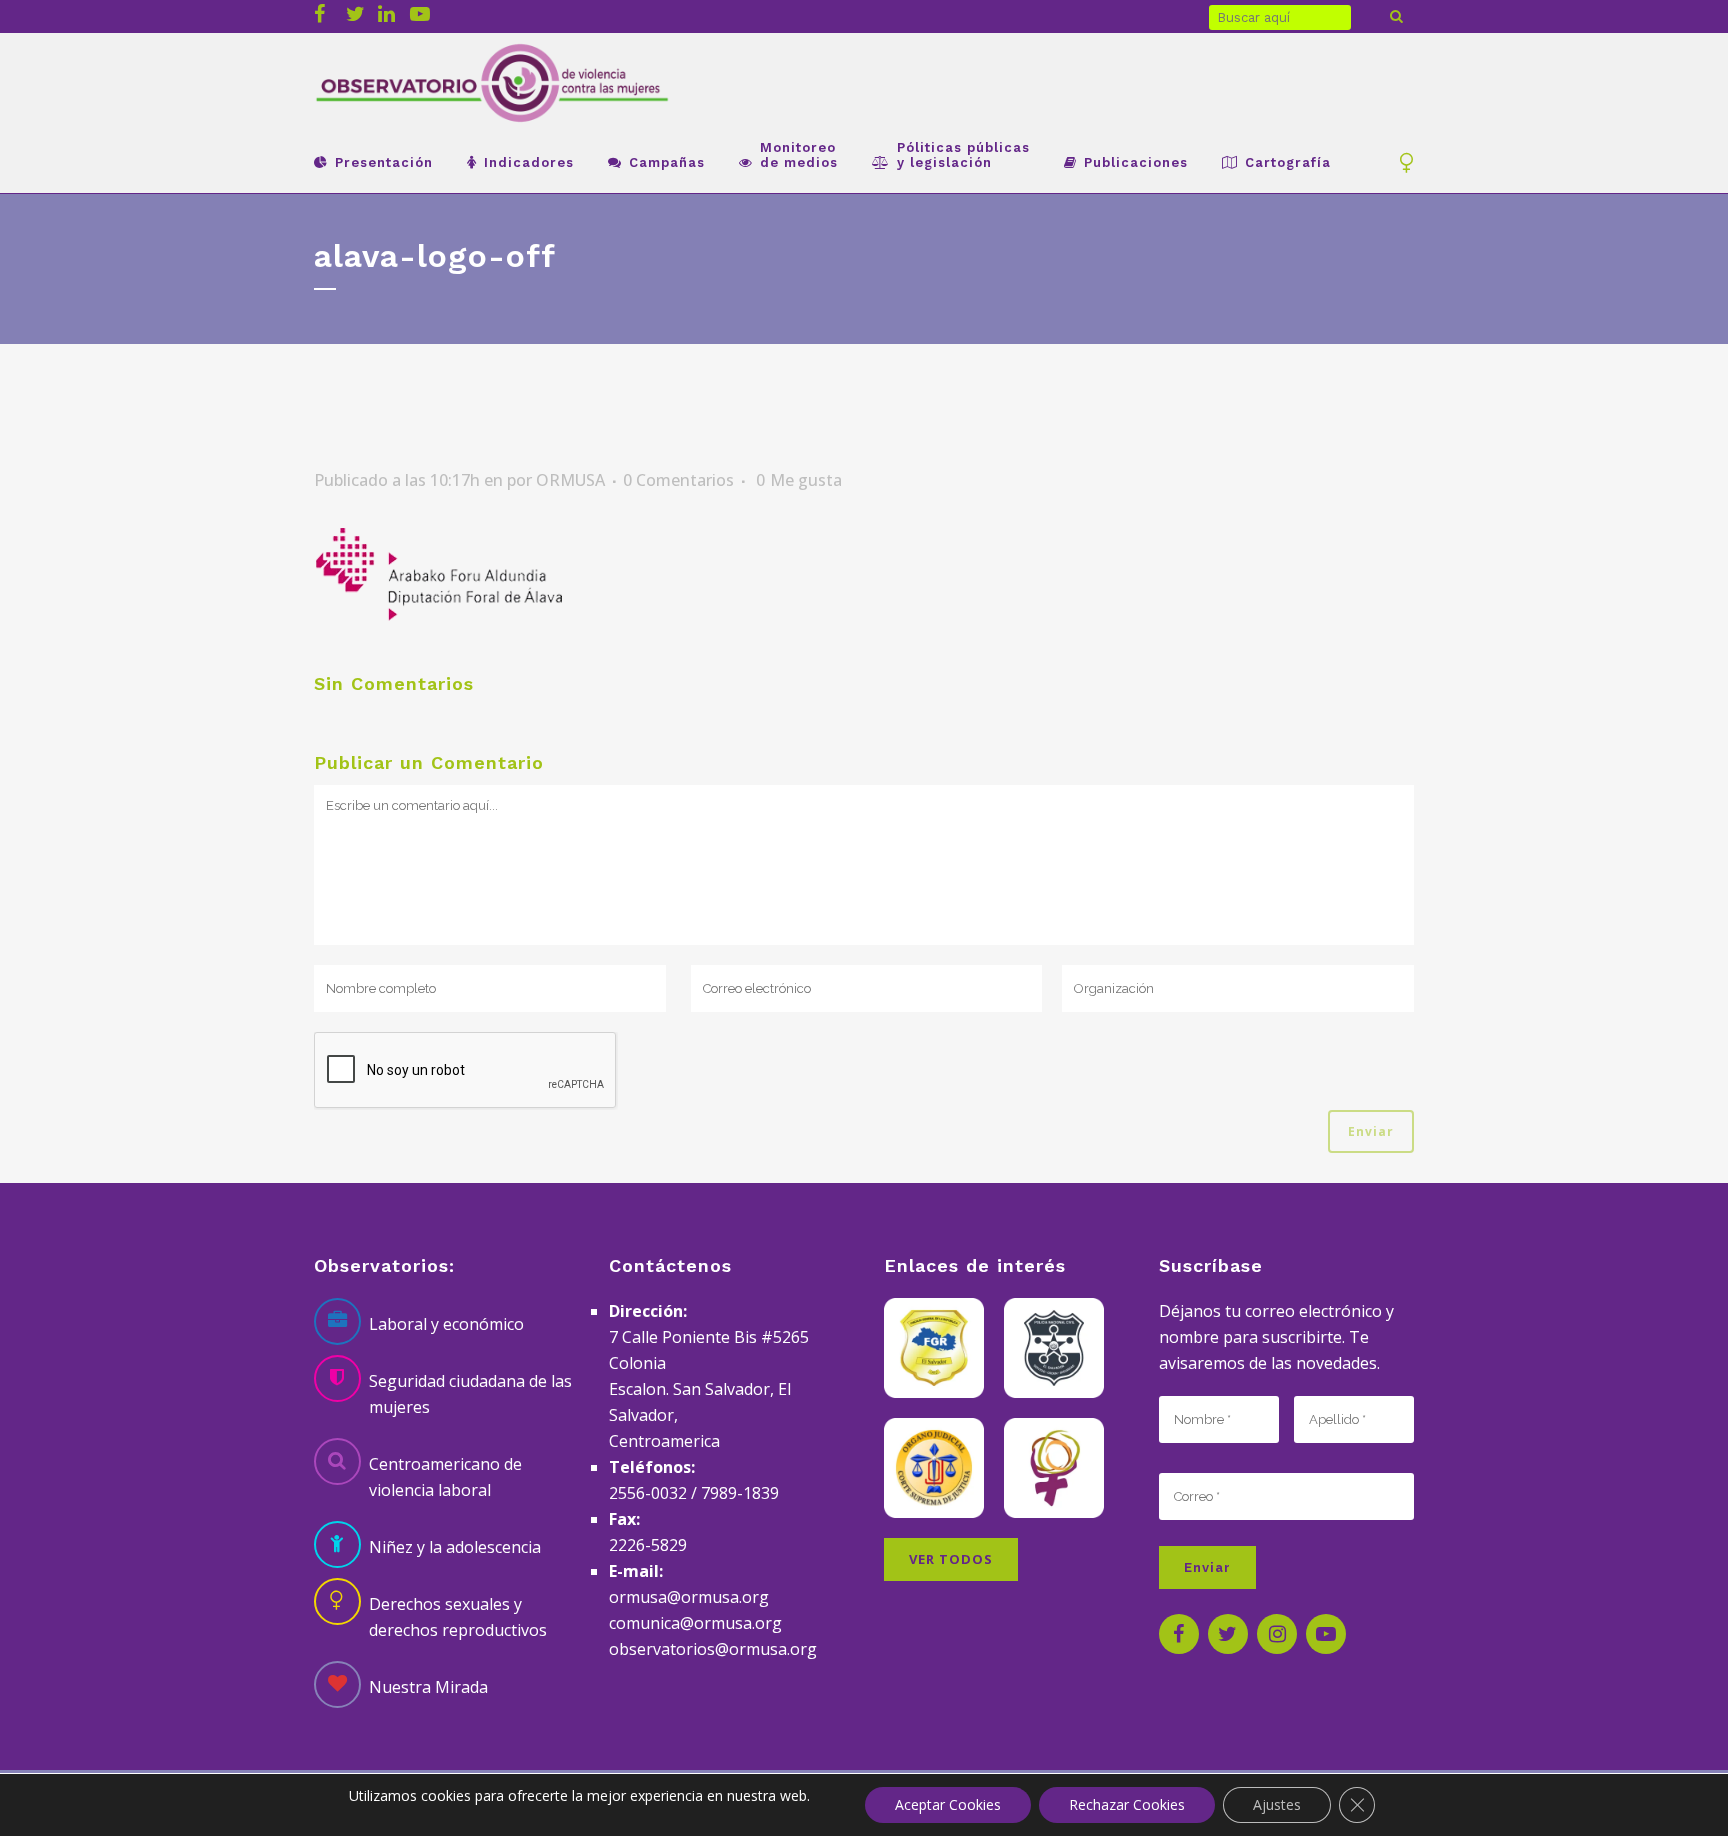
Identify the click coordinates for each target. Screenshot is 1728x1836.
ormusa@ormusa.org (689, 1597)
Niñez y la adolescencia (455, 1547)
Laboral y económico (446, 1324)
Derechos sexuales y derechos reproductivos (458, 1617)
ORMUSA (570, 480)
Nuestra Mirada (428, 1687)
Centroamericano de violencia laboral (445, 1477)
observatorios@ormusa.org (713, 1649)
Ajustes (1277, 1804)
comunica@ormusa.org (695, 1623)
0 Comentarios (678, 480)
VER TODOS (951, 1559)
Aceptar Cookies (948, 1804)
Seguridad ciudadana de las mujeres (470, 1394)
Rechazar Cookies (1127, 1804)
